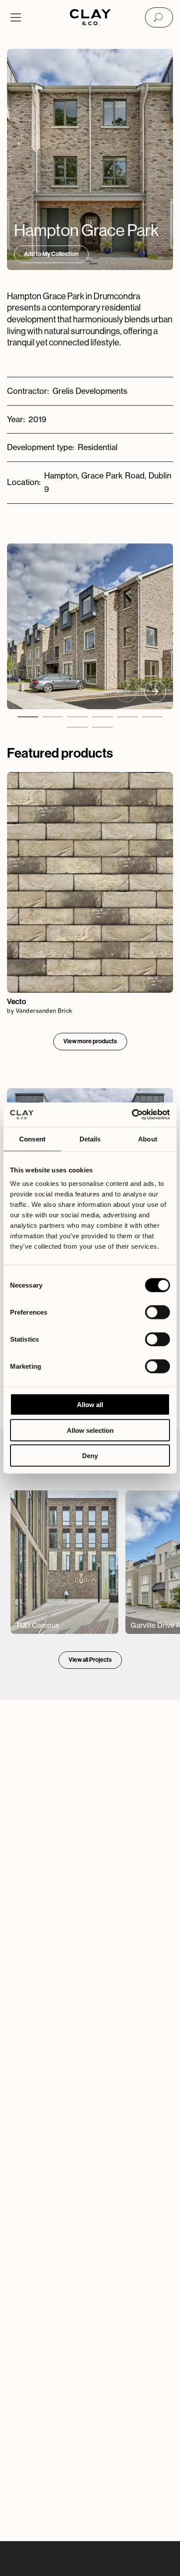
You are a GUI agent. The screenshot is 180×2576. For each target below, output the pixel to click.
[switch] (157, 1312)
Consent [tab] (32, 1139)
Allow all (90, 1405)
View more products (90, 1041)
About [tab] (148, 1139)
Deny (90, 1456)
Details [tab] (90, 1139)
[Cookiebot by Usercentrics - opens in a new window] (132, 1115)
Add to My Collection (51, 254)
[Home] (90, 18)
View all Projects (90, 1660)
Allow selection (90, 1430)
